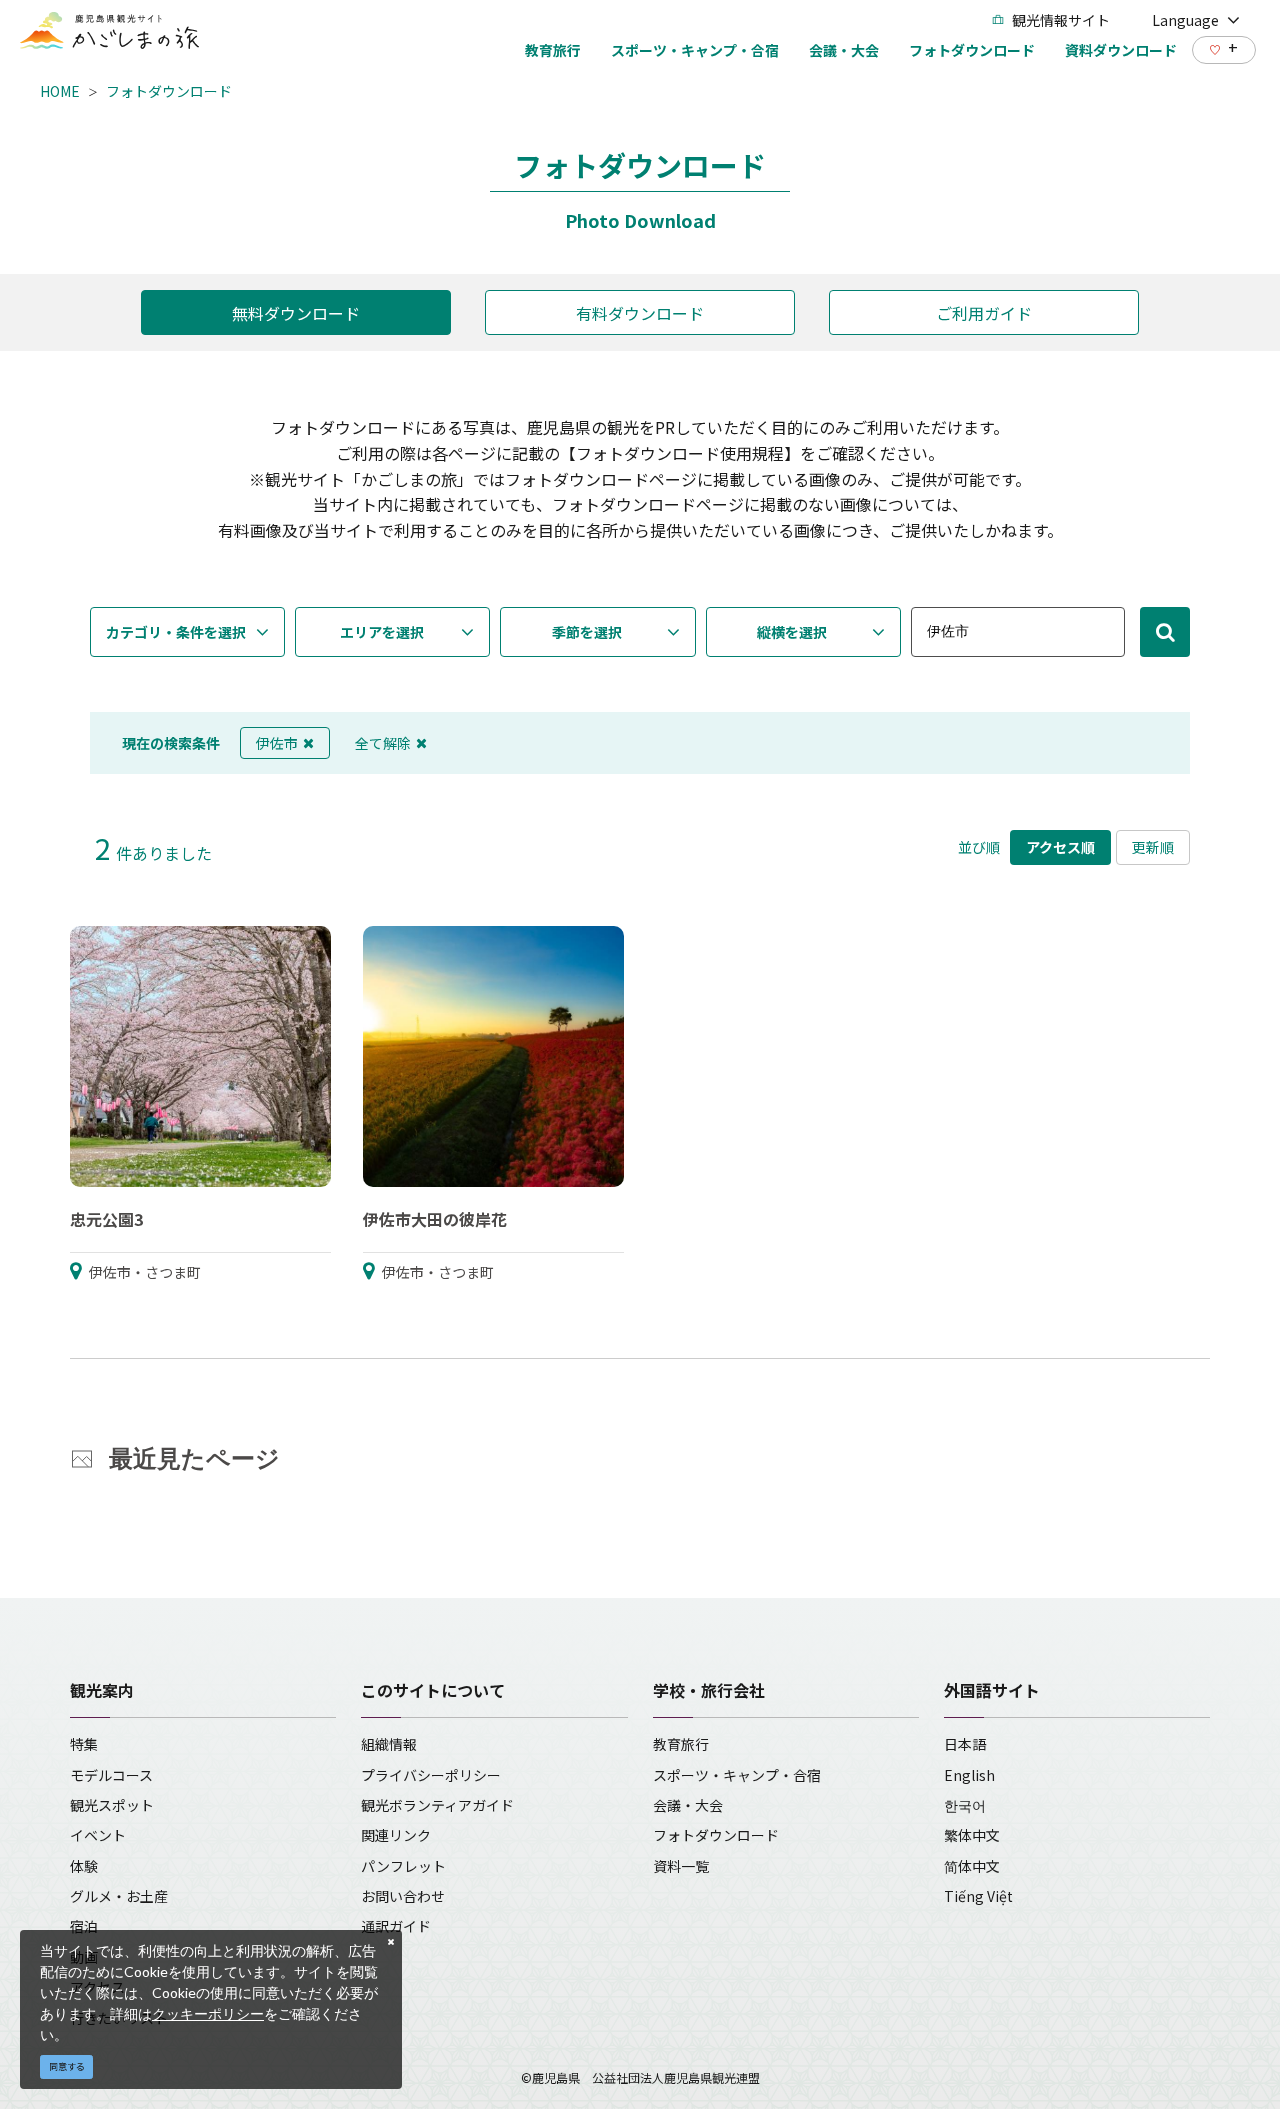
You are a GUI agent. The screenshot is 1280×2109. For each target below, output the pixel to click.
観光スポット (112, 1805)
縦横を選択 (792, 632)
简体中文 (972, 1866)
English (969, 1775)
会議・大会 (688, 1805)
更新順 (1153, 847)
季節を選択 (587, 632)
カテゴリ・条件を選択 (176, 632)
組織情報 (389, 1744)
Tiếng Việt (978, 1896)
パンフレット (403, 1866)
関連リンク (396, 1835)
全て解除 (383, 743)
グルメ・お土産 (119, 1896)
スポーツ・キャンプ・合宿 (737, 1775)
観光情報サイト (1061, 20)
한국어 (965, 1805)
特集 (84, 1744)
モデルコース (111, 1775)
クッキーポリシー (208, 2013)
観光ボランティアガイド (437, 1805)
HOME (60, 91)
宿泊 (84, 1926)
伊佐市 (277, 743)
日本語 (965, 1744)
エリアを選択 (382, 632)
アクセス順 (1060, 847)
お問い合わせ (403, 1896)
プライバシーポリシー (431, 1775)
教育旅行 (681, 1744)
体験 (84, 1866)
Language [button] (1185, 20)
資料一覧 (681, 1866)
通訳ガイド (396, 1926)
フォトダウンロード (169, 91)
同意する (67, 2066)
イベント (98, 1835)
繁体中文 (972, 1835)
